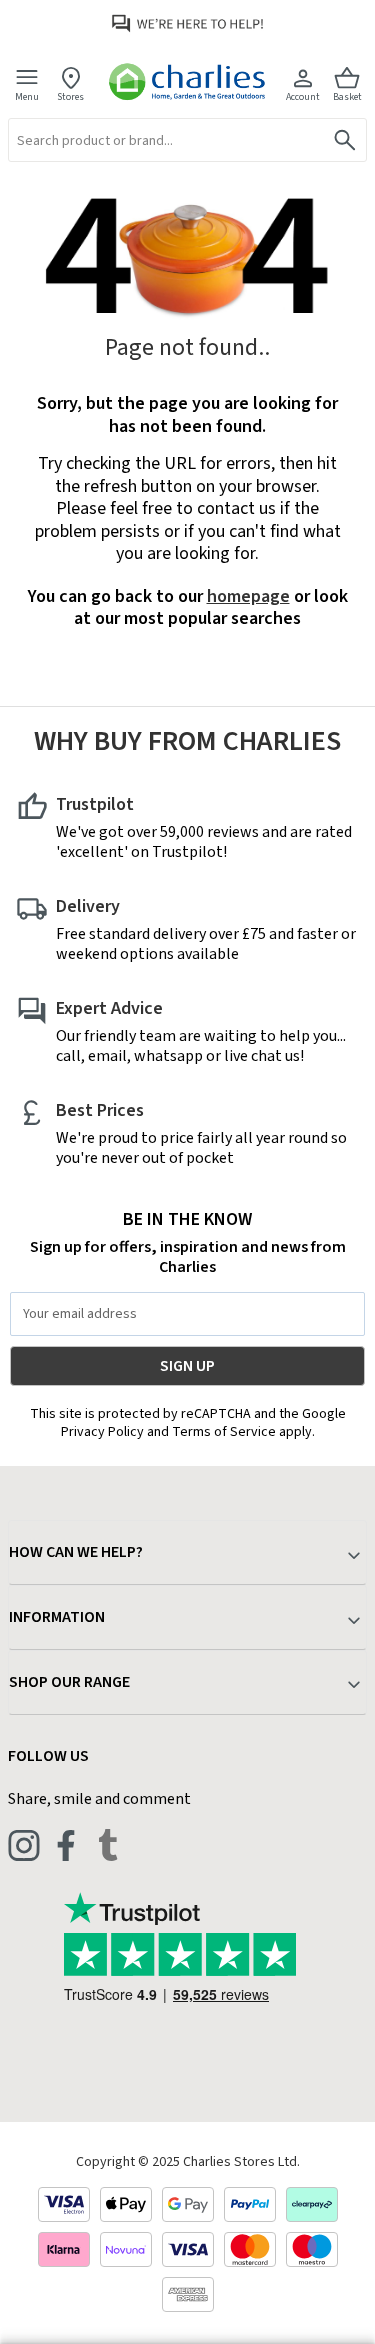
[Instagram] (24, 1845)
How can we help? (76, 1552)
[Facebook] (66, 1845)
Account (303, 96)
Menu (27, 96)
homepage (248, 596)
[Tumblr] (108, 1845)
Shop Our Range (69, 1682)
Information (57, 1617)
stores (70, 96)
